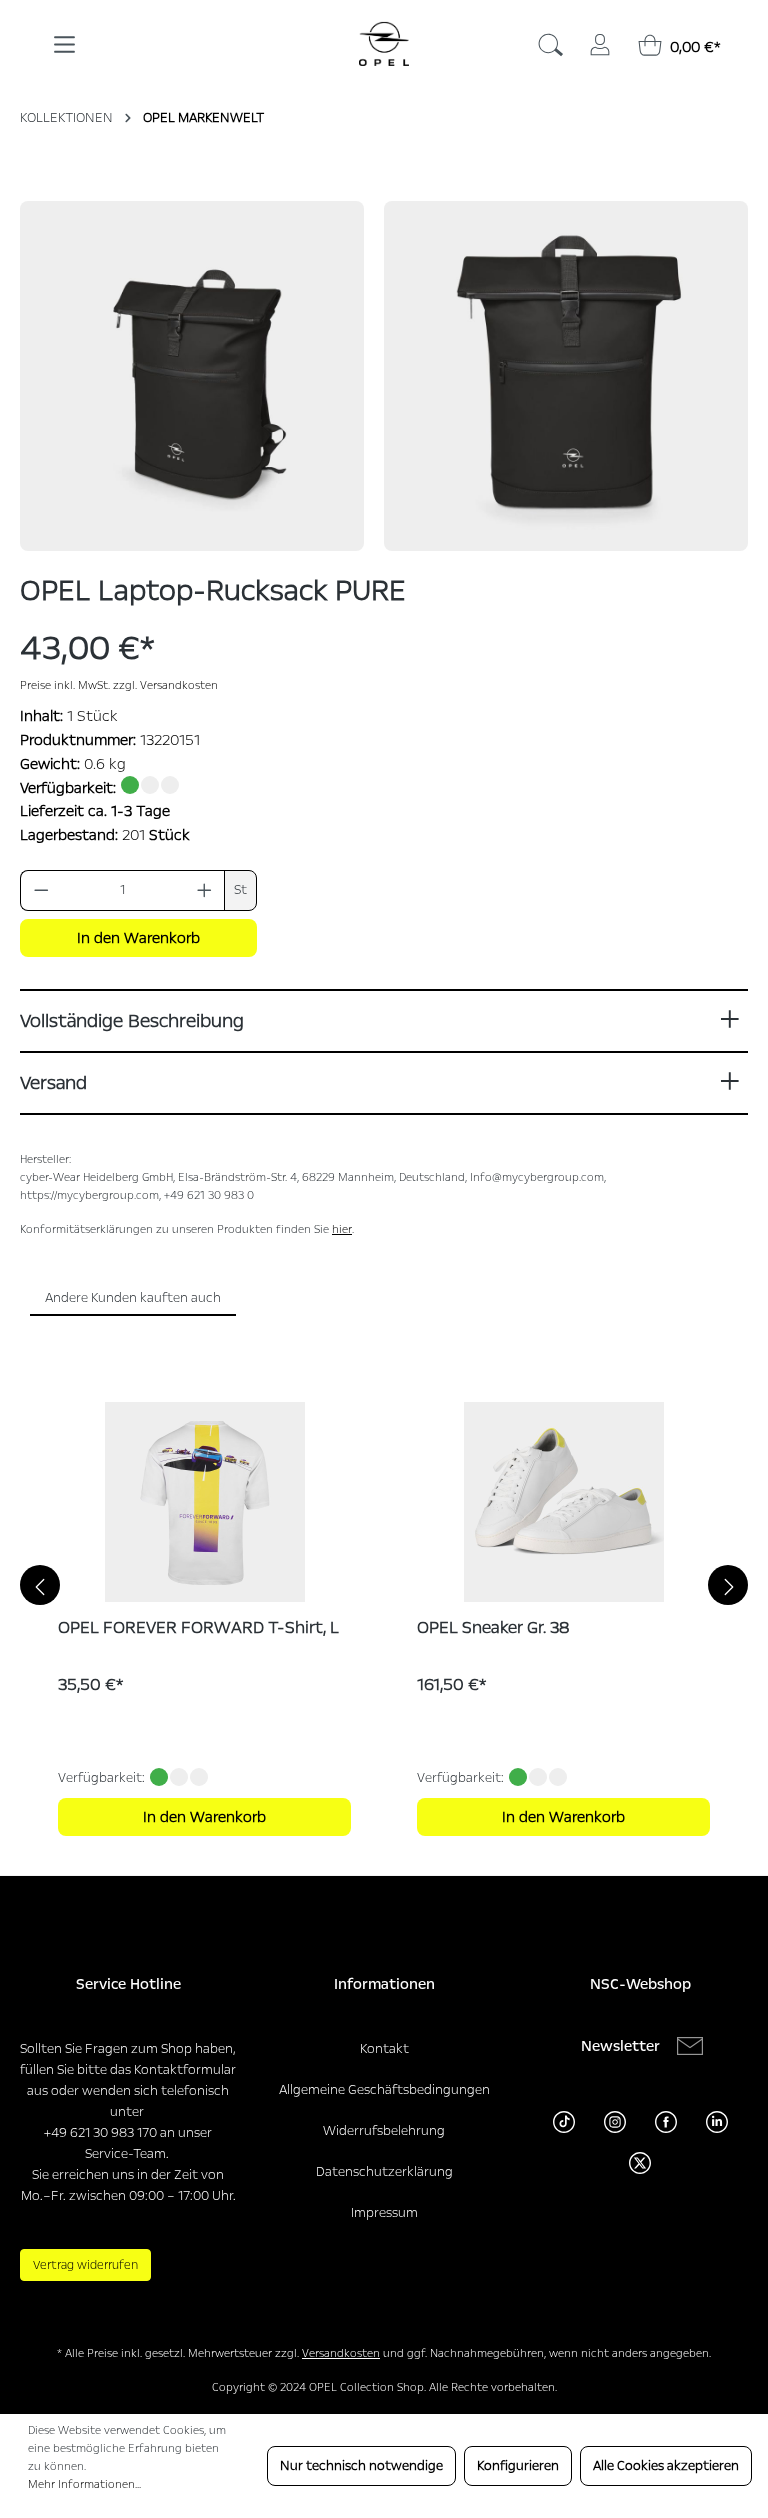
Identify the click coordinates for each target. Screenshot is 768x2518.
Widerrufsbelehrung (384, 2131)
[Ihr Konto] (600, 41)
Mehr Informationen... (84, 2484)
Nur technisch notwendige (361, 2466)
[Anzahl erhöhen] (205, 890)
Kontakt (384, 2049)
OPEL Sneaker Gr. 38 (493, 1628)
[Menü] (64, 37)
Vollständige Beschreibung (132, 1021)
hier (342, 1229)
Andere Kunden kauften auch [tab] (133, 1298)
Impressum (384, 2213)
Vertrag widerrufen (85, 2265)
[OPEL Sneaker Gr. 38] (563, 1502)
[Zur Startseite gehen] (384, 44)
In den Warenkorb (138, 938)
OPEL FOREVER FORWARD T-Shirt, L (198, 1628)
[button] (192, 376)
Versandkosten (341, 2353)
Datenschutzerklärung (384, 2172)
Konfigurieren (518, 2466)
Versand (53, 1083)
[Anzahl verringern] (41, 890)
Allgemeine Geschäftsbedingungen (384, 2090)
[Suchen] (550, 41)
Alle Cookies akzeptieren (666, 2466)
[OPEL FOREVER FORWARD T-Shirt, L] (204, 1502)
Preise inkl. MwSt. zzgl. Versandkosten (119, 685)
